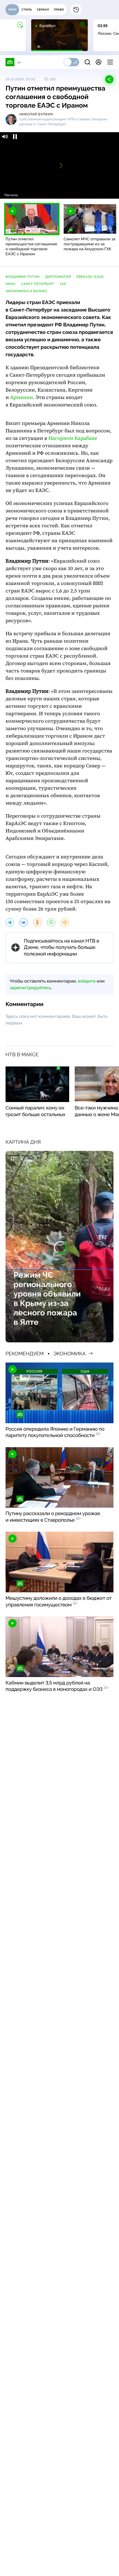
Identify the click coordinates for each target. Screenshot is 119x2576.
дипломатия (58, 277)
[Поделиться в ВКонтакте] (24, 922)
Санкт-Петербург (37, 284)
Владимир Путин (23, 277)
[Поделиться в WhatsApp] (51, 922)
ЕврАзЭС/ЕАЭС (90, 277)
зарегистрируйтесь (30, 988)
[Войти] (99, 62)
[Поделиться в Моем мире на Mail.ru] (65, 922)
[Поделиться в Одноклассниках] (37, 922)
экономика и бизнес (27, 291)
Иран (10, 284)
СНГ (63, 284)
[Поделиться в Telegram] (10, 922)
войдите (87, 981)
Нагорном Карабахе (73, 438)
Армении (21, 397)
